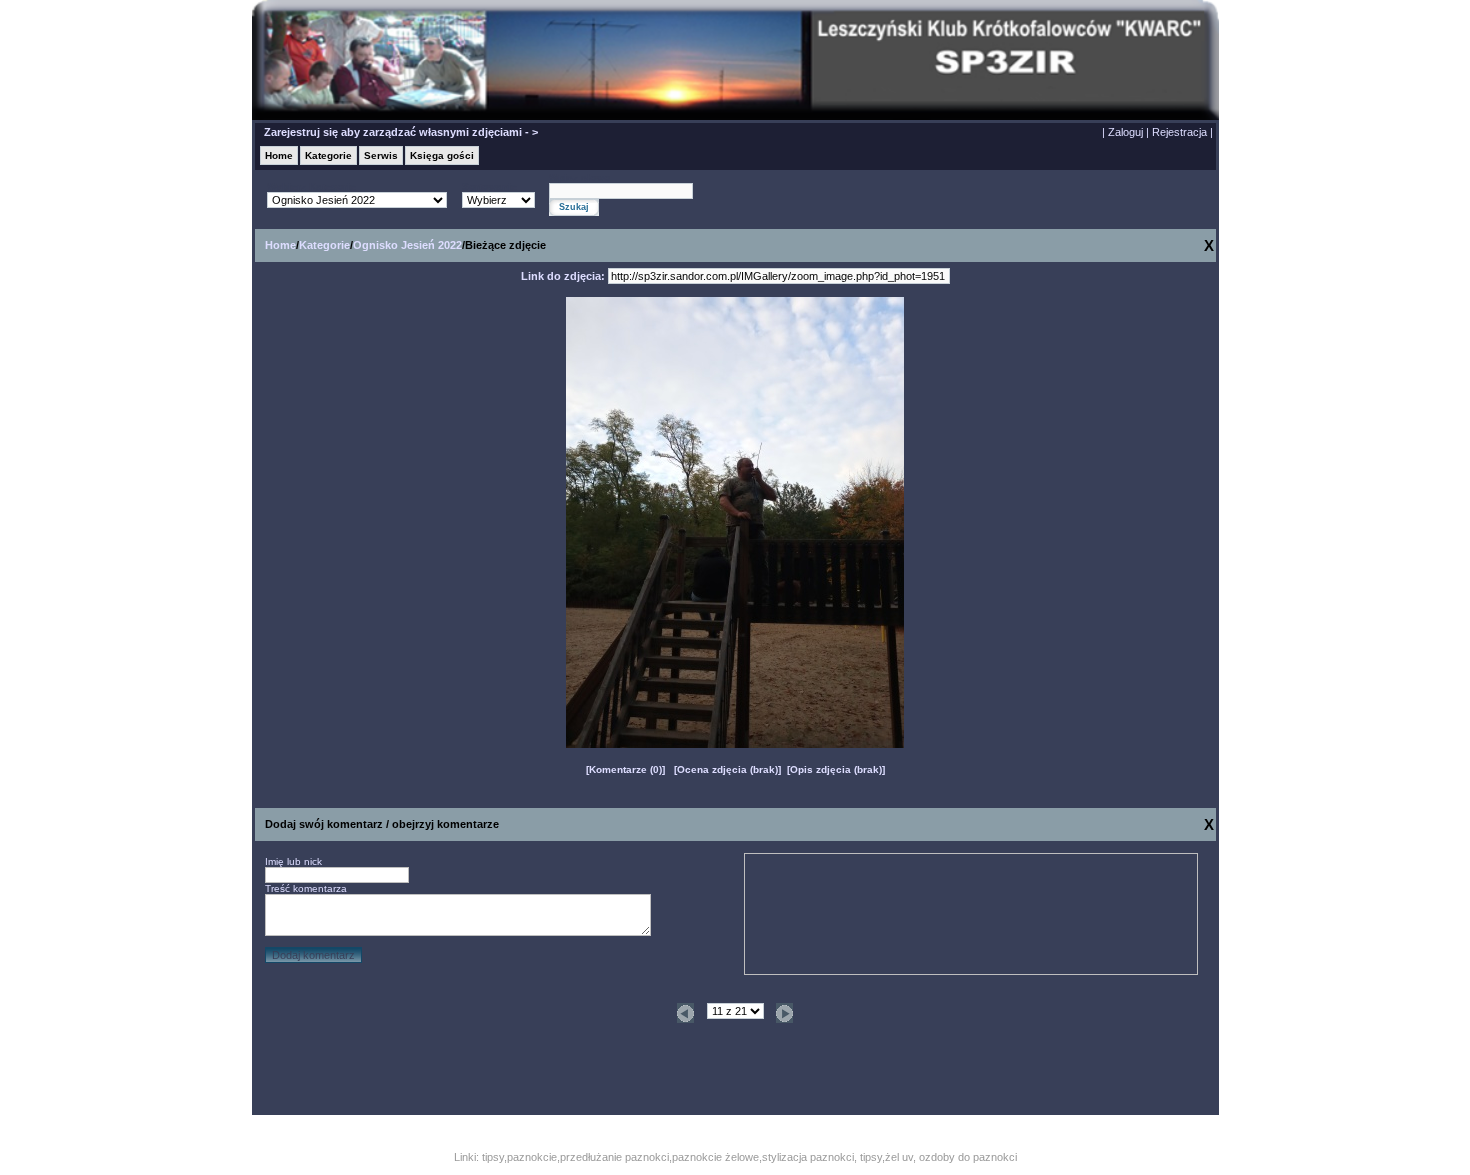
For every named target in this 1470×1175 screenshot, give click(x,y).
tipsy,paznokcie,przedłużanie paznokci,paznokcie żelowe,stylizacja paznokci (668, 1157)
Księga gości (442, 155)
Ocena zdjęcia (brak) (727, 769)
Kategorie (328, 155)
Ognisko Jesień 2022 (407, 245)
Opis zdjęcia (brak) (836, 769)
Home (279, 155)
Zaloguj (1125, 132)
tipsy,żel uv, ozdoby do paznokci (938, 1157)
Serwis (381, 155)
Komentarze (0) (625, 769)
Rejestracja (1179, 132)
